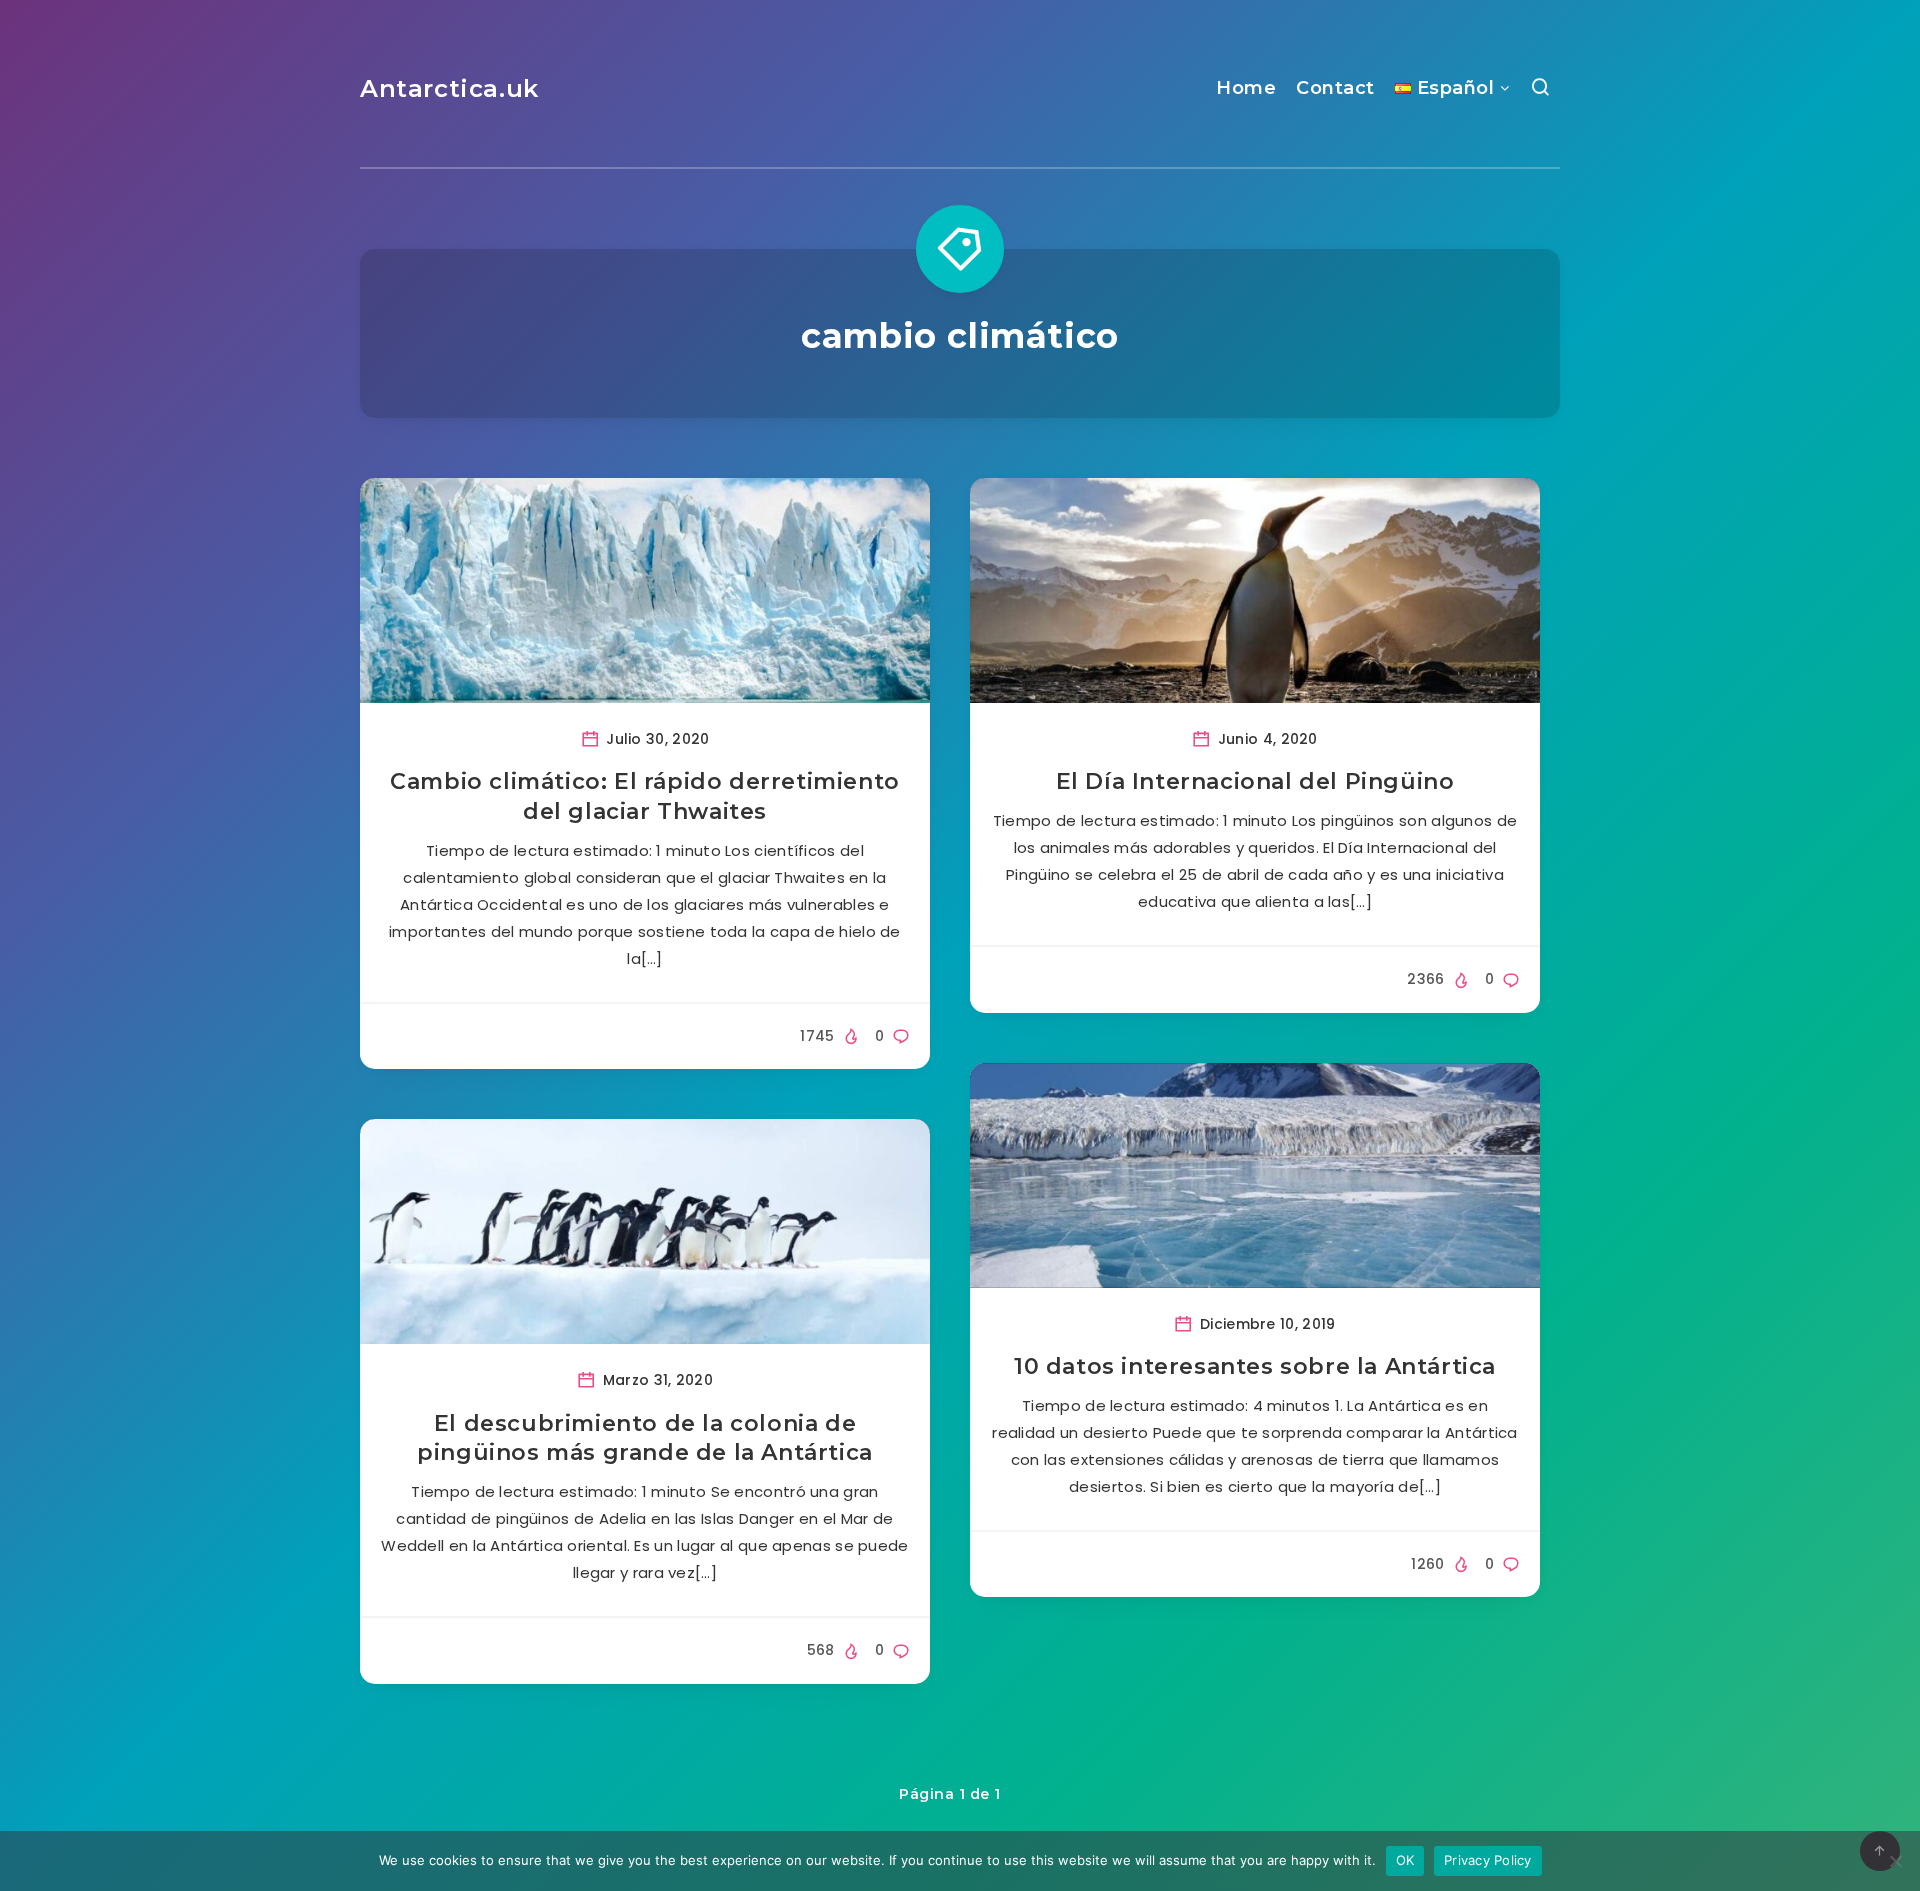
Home (1246, 88)
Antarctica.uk (449, 88)
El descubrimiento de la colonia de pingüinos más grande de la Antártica (645, 1438)
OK (1405, 1860)
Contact (1335, 88)
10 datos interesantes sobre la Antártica (1255, 1366)
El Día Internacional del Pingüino (1255, 781)
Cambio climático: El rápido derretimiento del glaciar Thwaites (645, 796)
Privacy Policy (1488, 1860)
